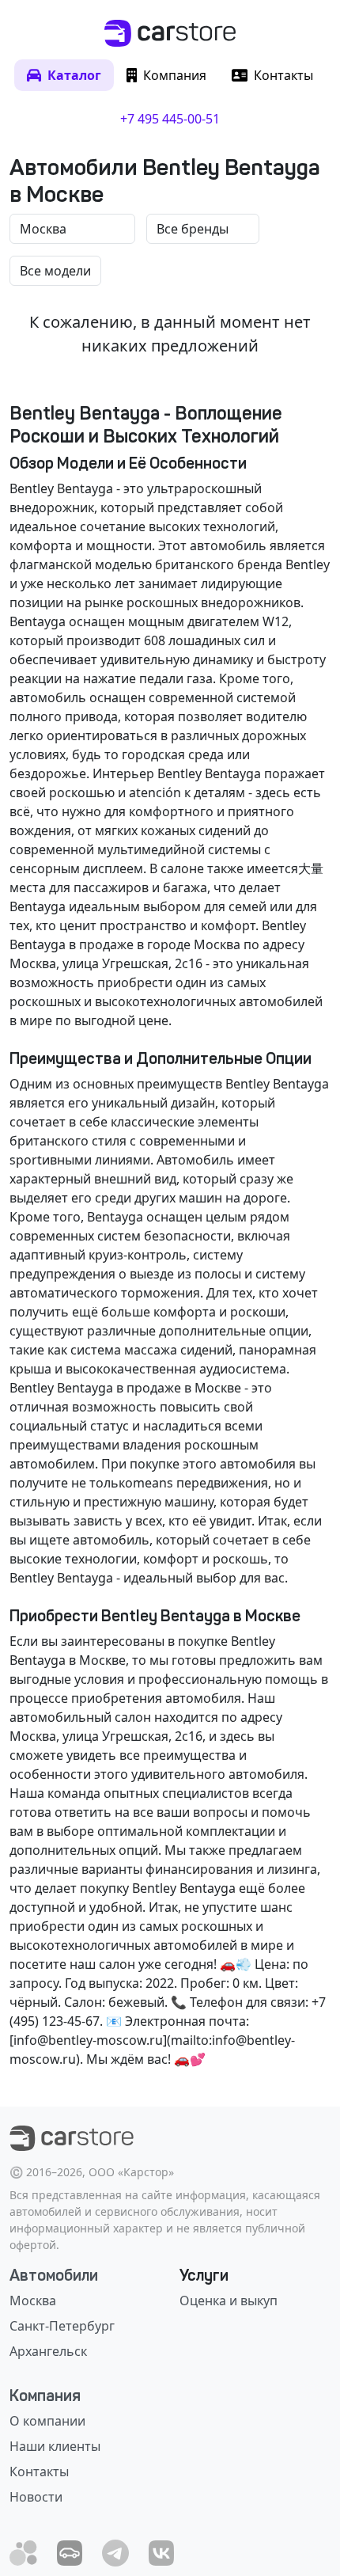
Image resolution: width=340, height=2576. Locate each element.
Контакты (39, 2472)
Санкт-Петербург (62, 2326)
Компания (45, 2396)
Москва (33, 2301)
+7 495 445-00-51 (170, 119)
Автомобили (54, 2275)
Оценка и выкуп (229, 2301)
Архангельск (48, 2351)
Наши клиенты (55, 2446)
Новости (36, 2497)
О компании (47, 2421)
